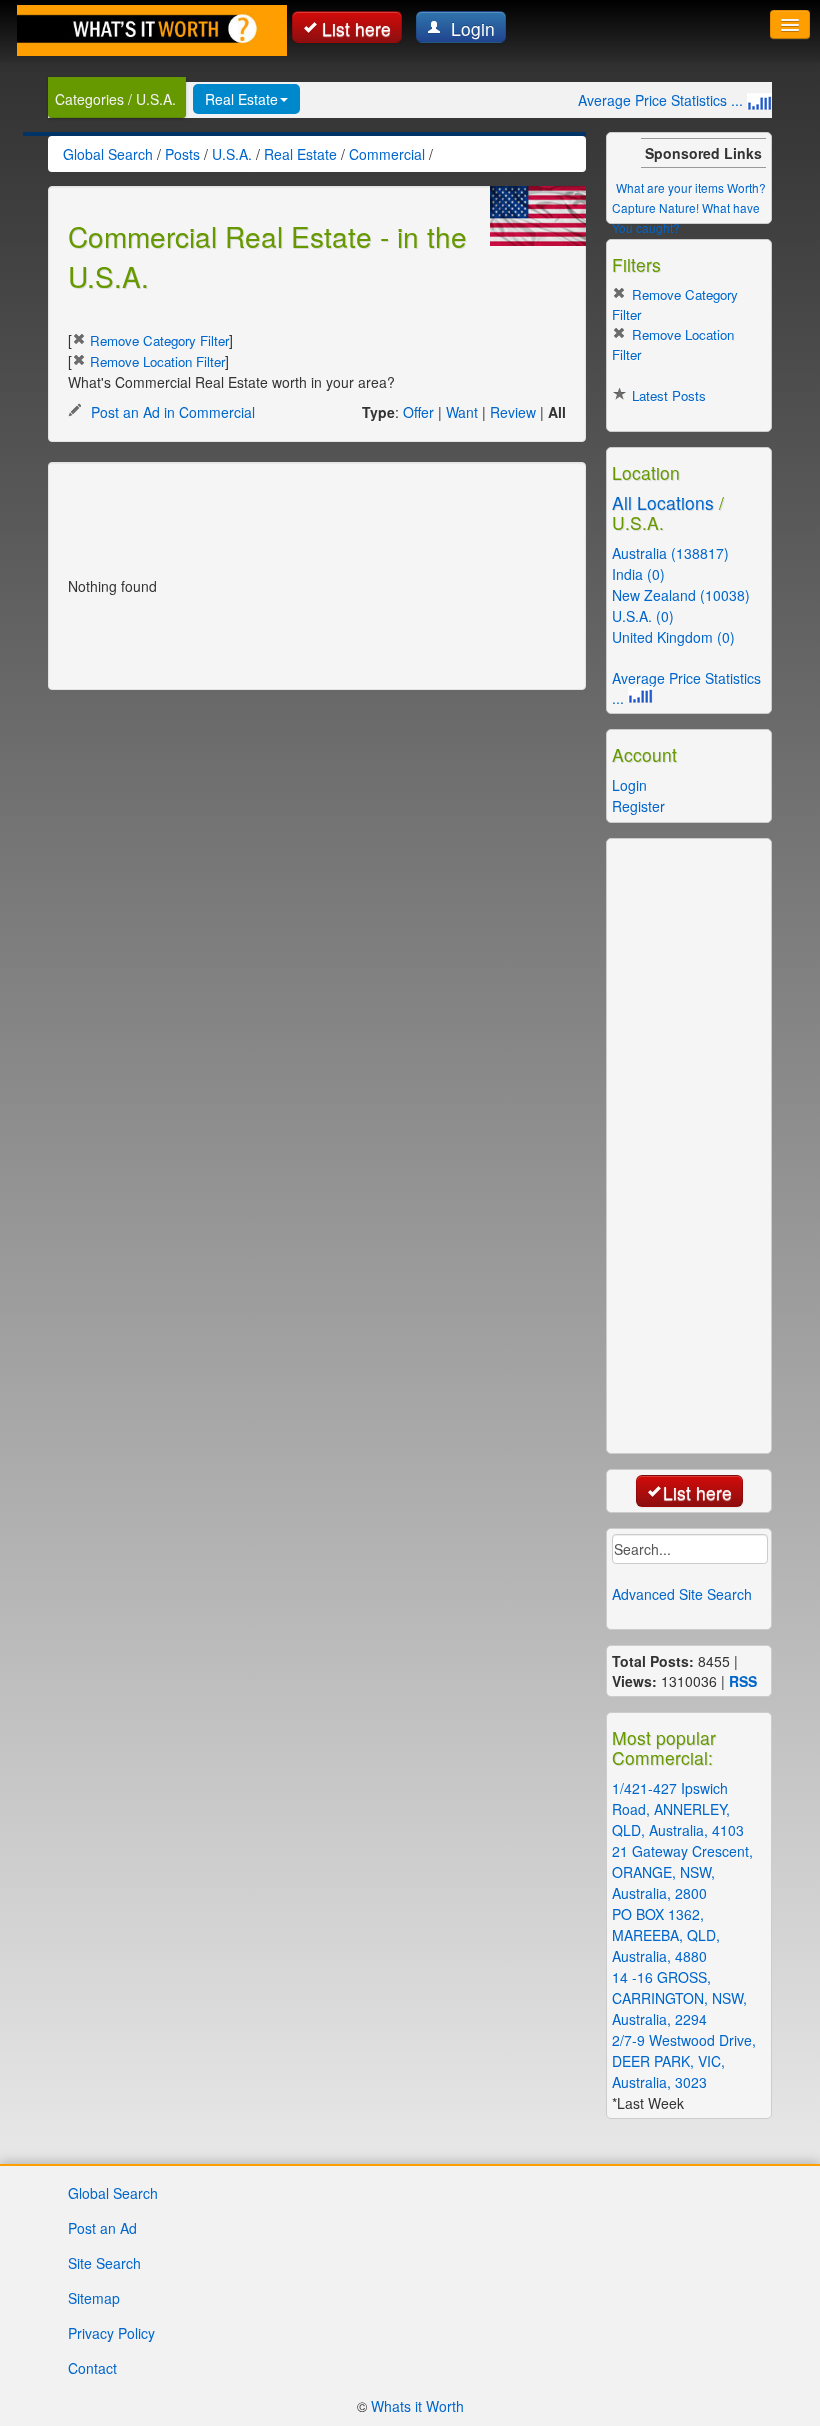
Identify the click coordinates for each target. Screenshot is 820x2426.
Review (513, 412)
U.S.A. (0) (643, 616)
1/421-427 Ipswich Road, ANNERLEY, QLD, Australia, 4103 (678, 1809)
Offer (418, 412)
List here (356, 28)
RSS (743, 1681)
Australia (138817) (670, 553)
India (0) (638, 574)
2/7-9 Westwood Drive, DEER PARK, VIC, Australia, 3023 (684, 2061)
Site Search (104, 2263)
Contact (92, 2368)
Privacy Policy (111, 2333)
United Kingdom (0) (673, 637)
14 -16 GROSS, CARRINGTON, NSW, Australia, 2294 (679, 1998)
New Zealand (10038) (681, 595)
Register (638, 806)
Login (470, 28)
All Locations (663, 502)
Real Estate (241, 99)
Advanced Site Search (682, 1594)
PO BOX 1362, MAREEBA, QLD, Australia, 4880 (666, 1935)
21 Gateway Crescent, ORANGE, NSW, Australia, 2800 (682, 1872)
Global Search (113, 2193)
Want (462, 412)
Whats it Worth (417, 2406)
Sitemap (94, 2298)
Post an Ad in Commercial (171, 412)
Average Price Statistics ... (662, 100)
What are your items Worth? (691, 187)
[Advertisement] (302, 512)
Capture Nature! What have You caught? (686, 217)
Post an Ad (102, 2228)
